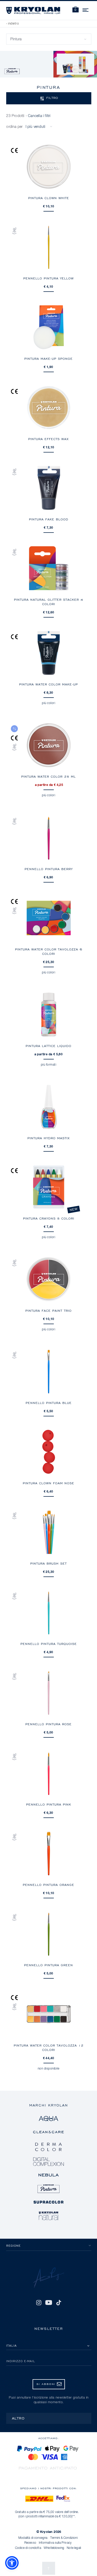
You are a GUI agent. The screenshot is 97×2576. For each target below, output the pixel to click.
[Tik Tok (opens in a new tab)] (59, 2302)
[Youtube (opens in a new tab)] (49, 2302)
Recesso (30, 2543)
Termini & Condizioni (64, 2538)
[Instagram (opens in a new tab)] (39, 2302)
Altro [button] (18, 2418)
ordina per (14, 127)
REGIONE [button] (13, 2246)
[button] (76, 10)
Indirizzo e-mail (21, 2361)
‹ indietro (13, 24)
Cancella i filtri (39, 116)
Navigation (86, 9)
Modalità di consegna (33, 2538)
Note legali (74, 2548)
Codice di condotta (28, 2548)
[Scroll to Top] (49, 2568)
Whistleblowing (54, 2548)
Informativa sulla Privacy (55, 2543)
